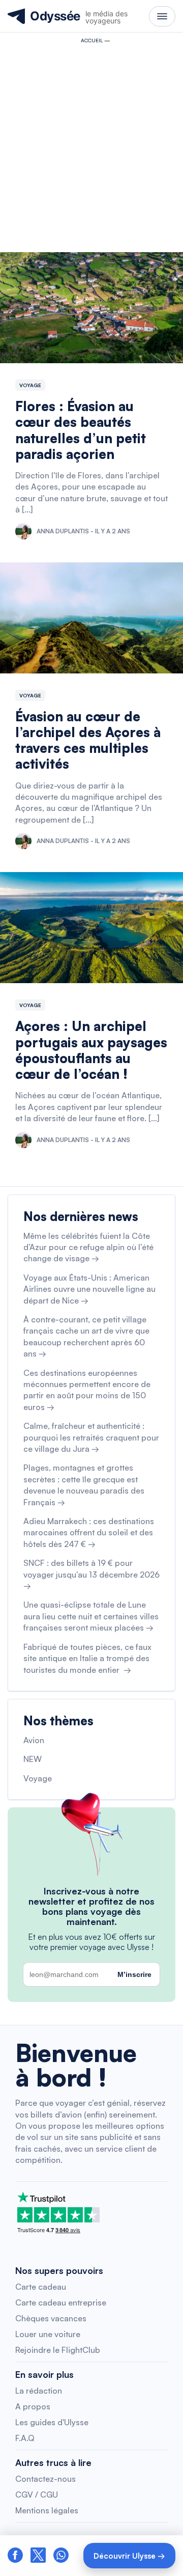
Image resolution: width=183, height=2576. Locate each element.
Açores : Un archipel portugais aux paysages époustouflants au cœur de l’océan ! (91, 1050)
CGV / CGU (37, 2494)
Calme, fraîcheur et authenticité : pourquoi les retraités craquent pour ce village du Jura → (91, 1437)
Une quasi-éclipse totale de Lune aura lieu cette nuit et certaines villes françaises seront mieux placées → (91, 1616)
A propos (33, 2406)
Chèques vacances (51, 2318)
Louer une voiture (48, 2334)
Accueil (92, 40)
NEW (33, 1759)
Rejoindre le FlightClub (58, 2350)
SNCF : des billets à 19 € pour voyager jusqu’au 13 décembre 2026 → (91, 1574)
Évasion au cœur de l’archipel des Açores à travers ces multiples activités (88, 740)
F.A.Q (25, 2438)
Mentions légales (47, 2510)
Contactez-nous (45, 2479)
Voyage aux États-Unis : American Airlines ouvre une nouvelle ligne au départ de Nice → (89, 1289)
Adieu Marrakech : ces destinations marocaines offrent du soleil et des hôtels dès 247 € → (89, 1533)
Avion (34, 1740)
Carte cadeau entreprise (61, 2302)
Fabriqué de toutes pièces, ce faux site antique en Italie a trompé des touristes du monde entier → (87, 1658)
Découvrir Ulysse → (129, 2556)
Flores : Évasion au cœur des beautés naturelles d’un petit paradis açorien (81, 430)
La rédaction (39, 2391)
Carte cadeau (41, 2287)
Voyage (30, 385)
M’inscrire (134, 1974)
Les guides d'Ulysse (52, 2422)
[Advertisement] (91, 145)
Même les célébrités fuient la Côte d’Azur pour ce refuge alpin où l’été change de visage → (88, 1247)
